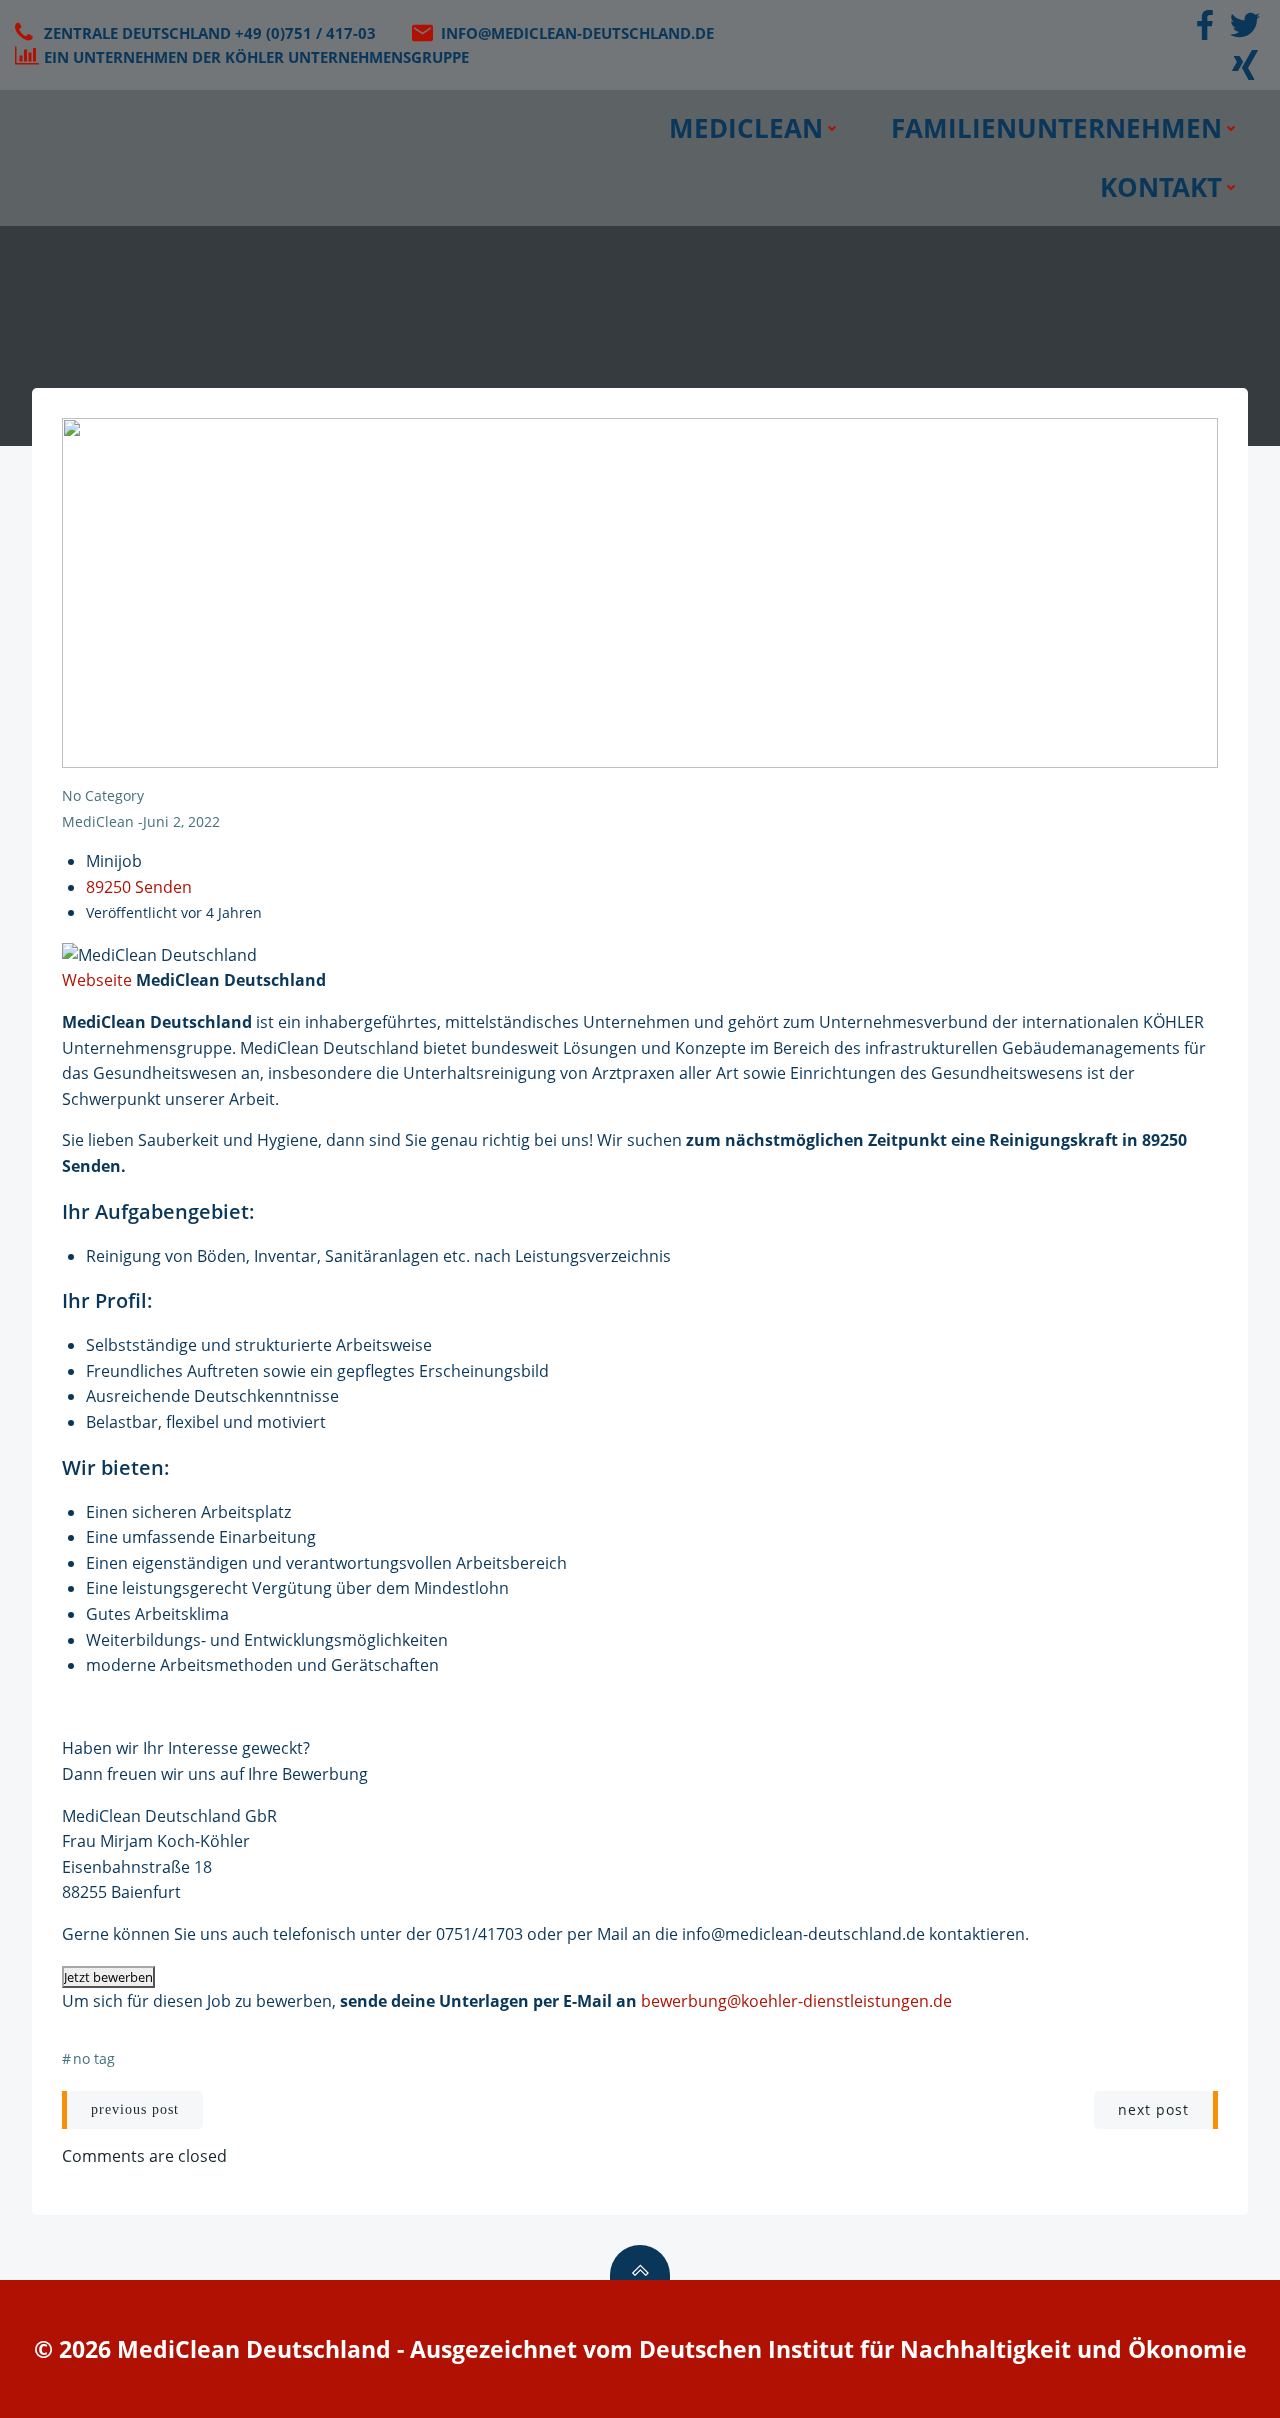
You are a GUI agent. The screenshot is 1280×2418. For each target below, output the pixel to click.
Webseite (97, 980)
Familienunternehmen (1056, 128)
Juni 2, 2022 (181, 821)
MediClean (746, 128)
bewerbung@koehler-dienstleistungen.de (796, 2001)
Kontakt (1161, 187)
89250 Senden (139, 887)
